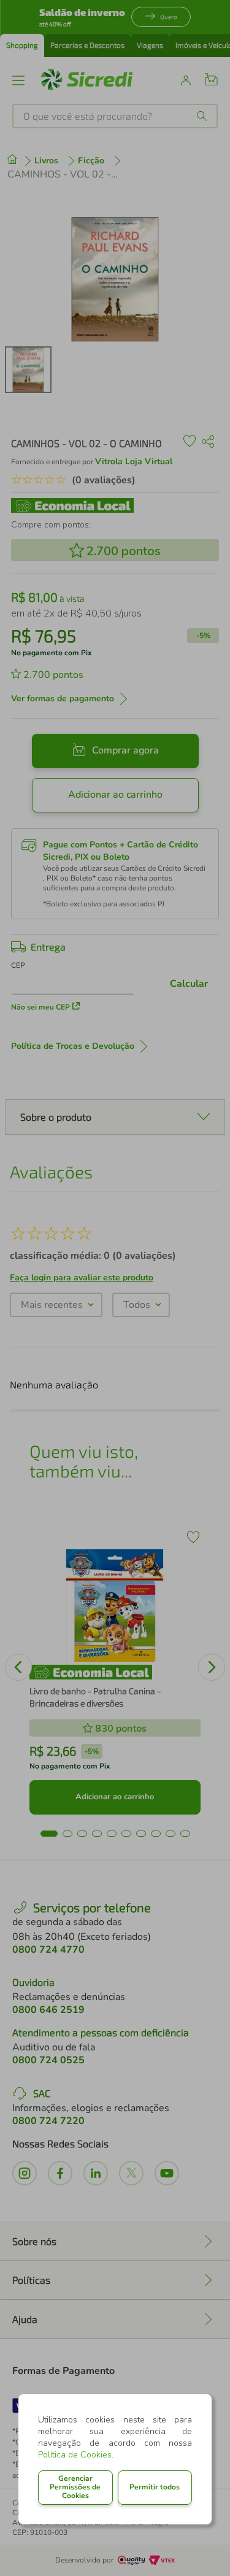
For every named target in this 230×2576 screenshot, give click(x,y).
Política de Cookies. (76, 2455)
